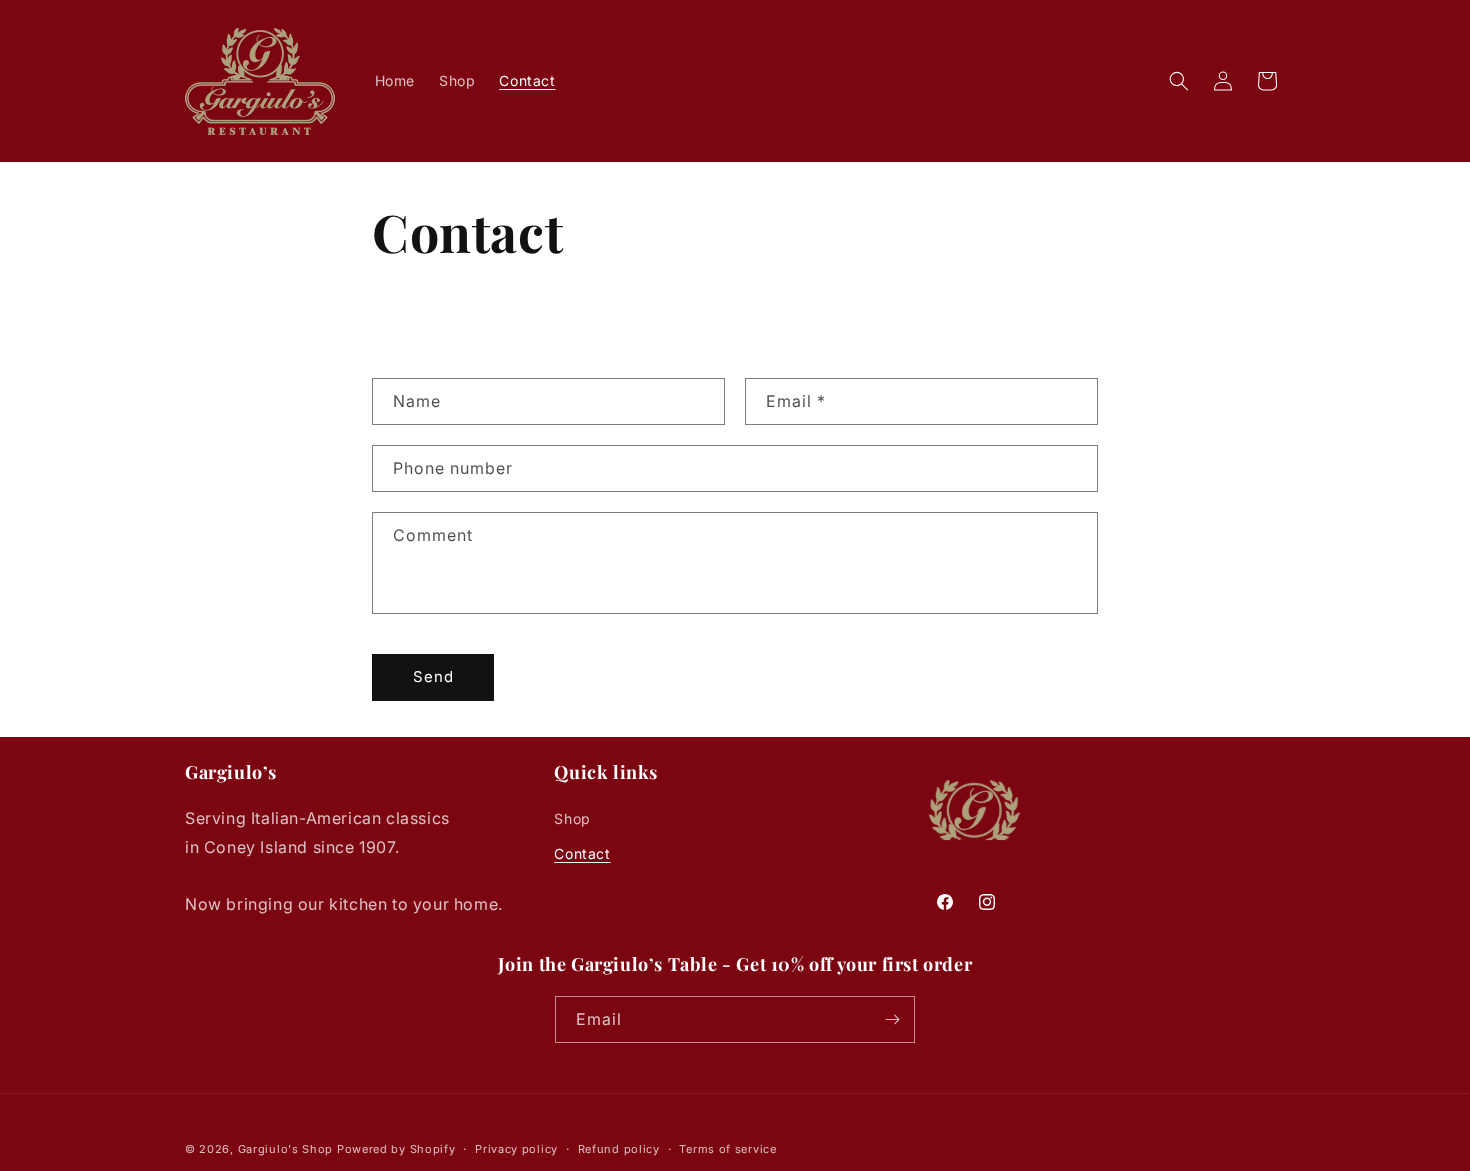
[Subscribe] (892, 1019)
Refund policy (619, 1149)
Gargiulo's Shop (286, 1149)
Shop (572, 818)
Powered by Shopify (396, 1149)
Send (433, 676)
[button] (1179, 81)
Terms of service (727, 1149)
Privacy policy (516, 1149)
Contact (582, 853)
